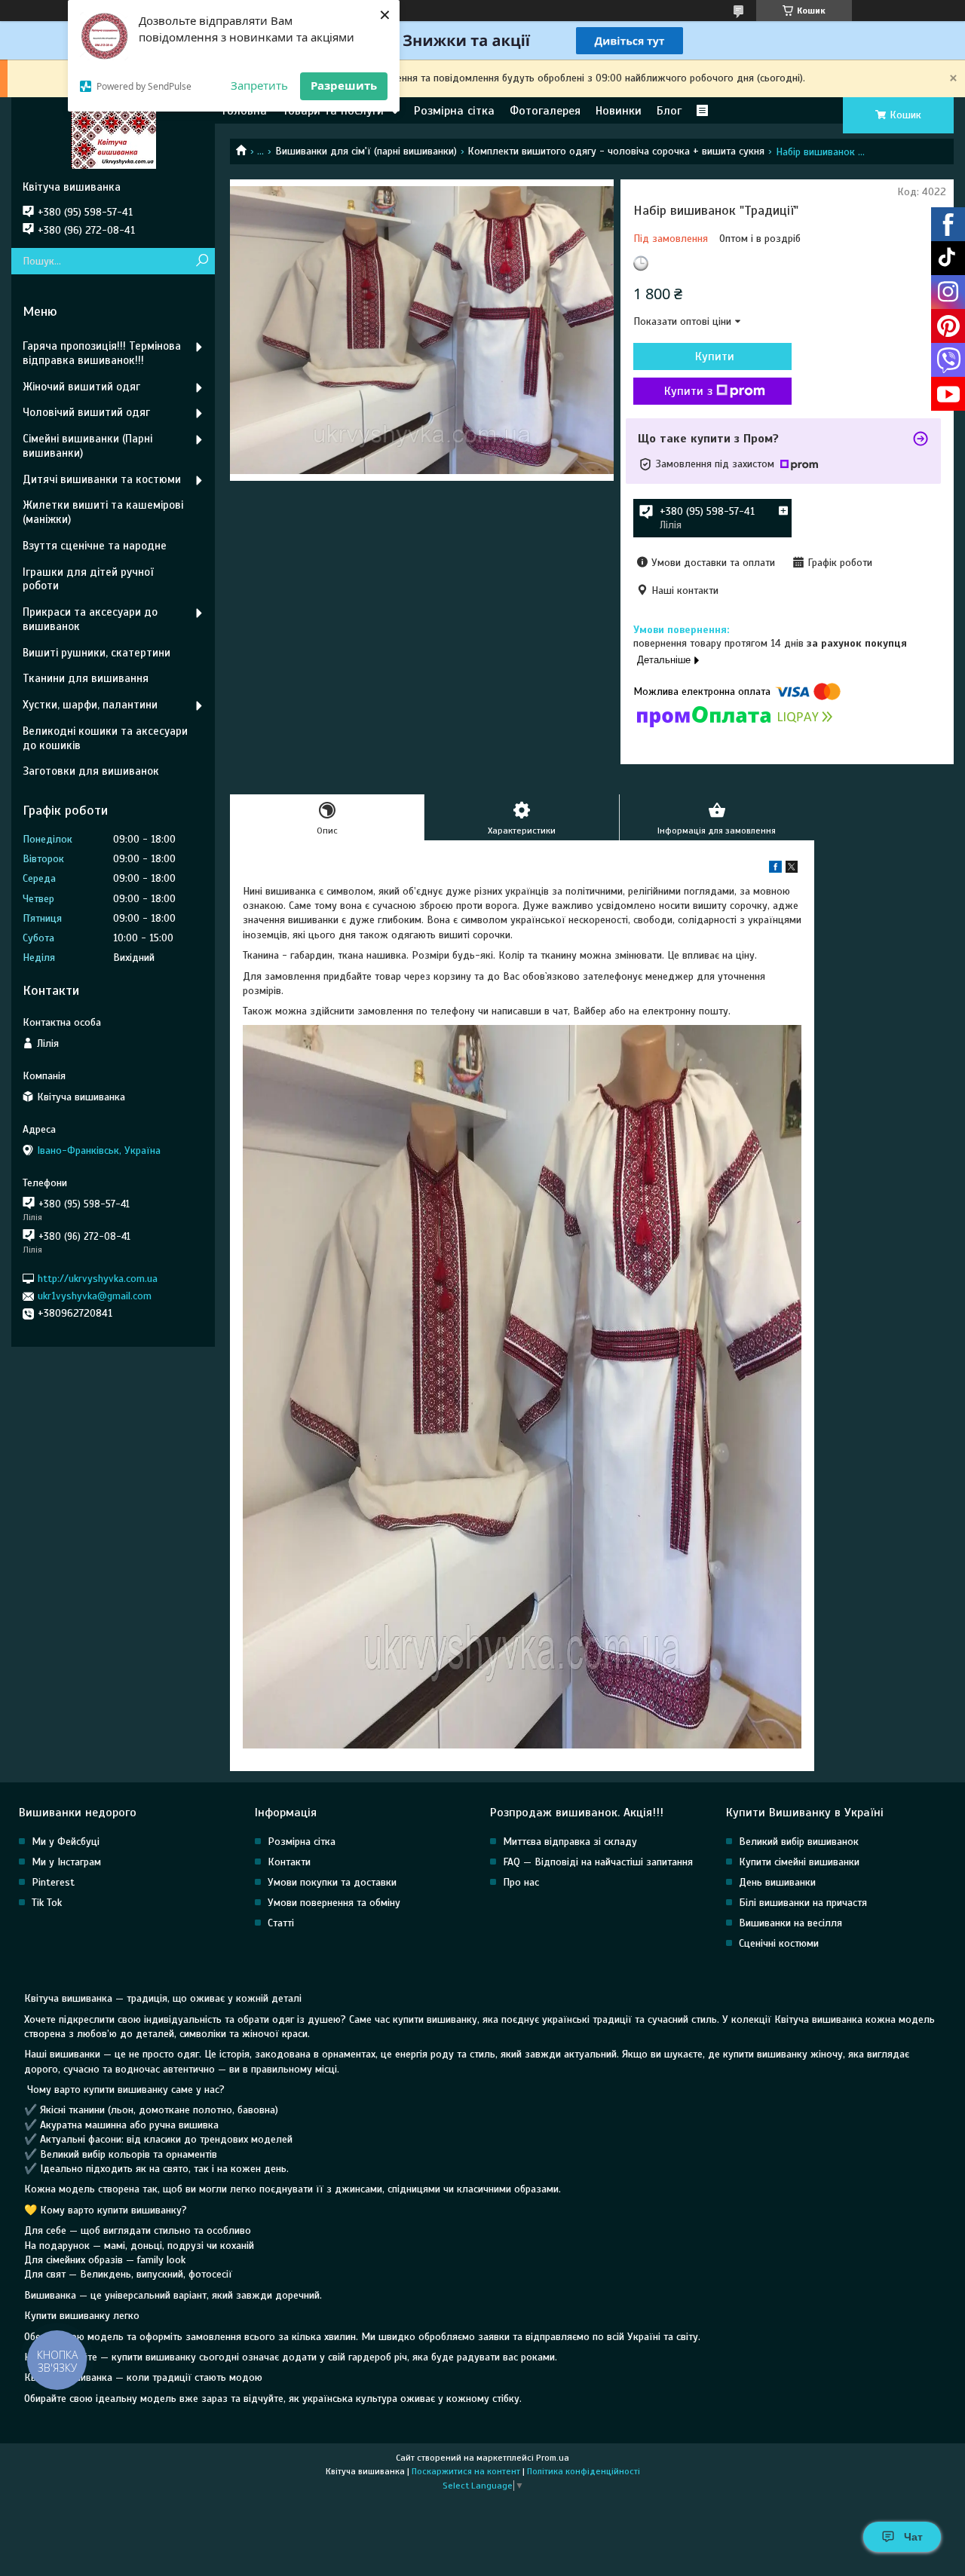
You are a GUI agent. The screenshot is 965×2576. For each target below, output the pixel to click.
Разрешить (344, 85)
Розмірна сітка (454, 111)
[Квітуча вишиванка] (113, 139)
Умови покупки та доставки (332, 1882)
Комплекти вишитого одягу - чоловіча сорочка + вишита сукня (616, 151)
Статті (281, 1923)
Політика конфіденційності (584, 2471)
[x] (792, 869)
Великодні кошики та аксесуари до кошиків (105, 738)
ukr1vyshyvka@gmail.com (95, 1296)
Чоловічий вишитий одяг (86, 412)
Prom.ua (553, 2458)
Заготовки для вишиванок (91, 771)
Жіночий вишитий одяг (81, 387)
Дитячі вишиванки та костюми (102, 479)
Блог (669, 111)
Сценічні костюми (779, 1943)
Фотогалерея (545, 111)
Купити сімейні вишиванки (799, 1862)
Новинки (619, 111)
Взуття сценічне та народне (95, 546)
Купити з (688, 391)
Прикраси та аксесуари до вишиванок (90, 619)
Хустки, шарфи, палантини (90, 705)
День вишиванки (777, 1882)
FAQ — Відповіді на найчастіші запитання (598, 1862)
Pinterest (53, 1882)
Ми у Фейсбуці (66, 1842)
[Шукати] (202, 261)
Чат (913, 2537)
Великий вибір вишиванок (799, 1842)
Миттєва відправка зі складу (570, 1842)
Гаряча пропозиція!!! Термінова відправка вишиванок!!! (102, 353)
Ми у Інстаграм (66, 1862)
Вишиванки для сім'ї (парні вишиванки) (366, 151)
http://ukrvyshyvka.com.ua (98, 1279)
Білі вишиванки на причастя (803, 1903)
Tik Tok (47, 1903)
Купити (715, 356)
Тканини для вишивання (86, 678)
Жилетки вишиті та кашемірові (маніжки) (103, 512)
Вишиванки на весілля (790, 1923)
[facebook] (775, 869)
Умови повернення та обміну (334, 1903)
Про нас (521, 1882)
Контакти (289, 1862)
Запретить (259, 85)
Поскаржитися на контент (466, 2471)
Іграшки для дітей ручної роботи (88, 579)
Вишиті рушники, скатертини (96, 653)
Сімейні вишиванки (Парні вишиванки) (87, 446)
